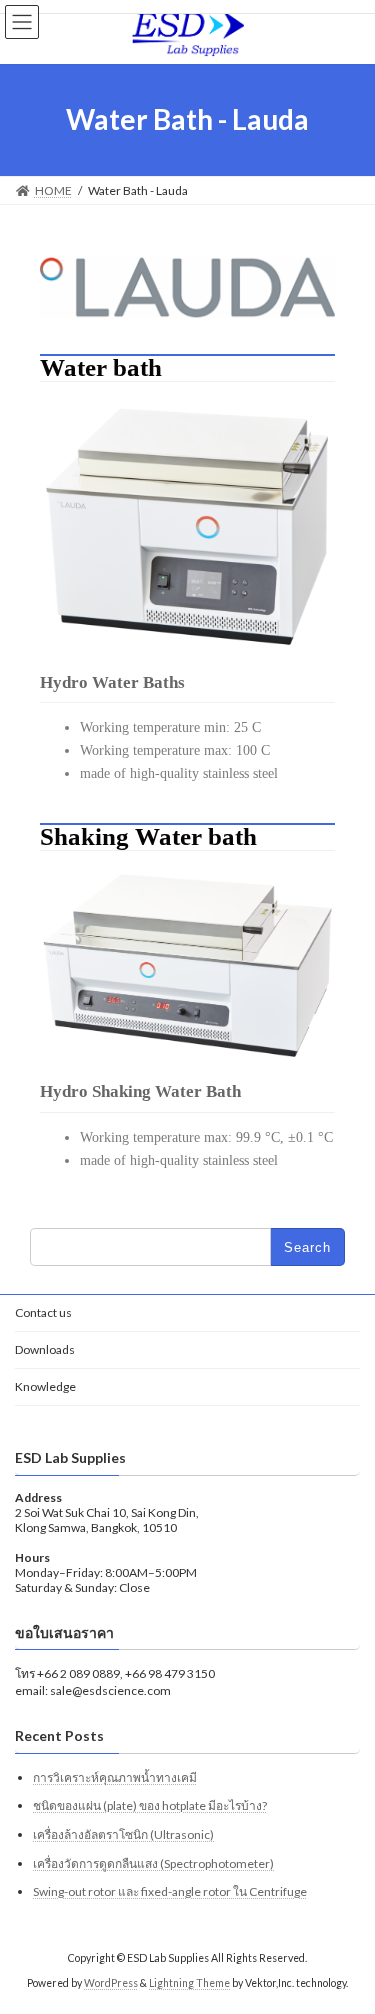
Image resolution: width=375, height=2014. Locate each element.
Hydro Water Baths (112, 682)
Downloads (45, 1349)
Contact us (43, 1312)
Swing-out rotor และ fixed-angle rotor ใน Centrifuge (170, 1891)
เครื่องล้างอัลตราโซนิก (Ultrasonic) (123, 1834)
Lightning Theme (189, 1983)
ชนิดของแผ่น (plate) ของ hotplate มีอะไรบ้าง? (150, 1806)
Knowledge (45, 1386)
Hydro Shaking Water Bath (140, 1091)
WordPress (111, 1983)
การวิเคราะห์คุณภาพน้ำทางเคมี (115, 1777)
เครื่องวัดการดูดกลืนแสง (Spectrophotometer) (153, 1863)
